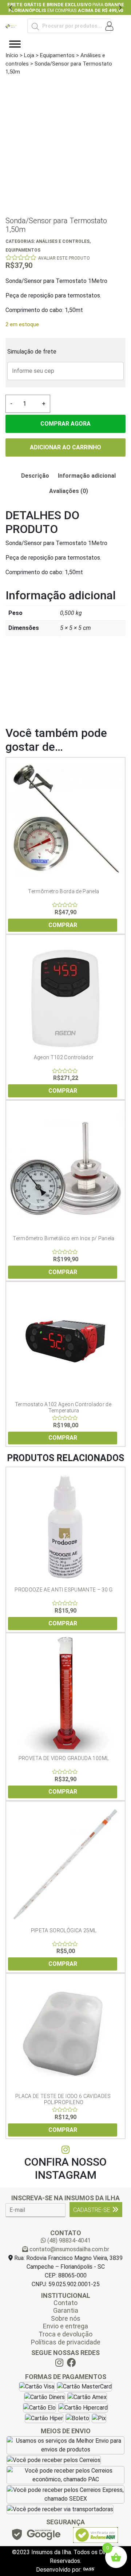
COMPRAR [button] (63, 1623)
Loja (29, 55)
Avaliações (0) (69, 491)
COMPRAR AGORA (65, 424)
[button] (11, 7)
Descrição (35, 476)
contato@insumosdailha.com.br (69, 2249)
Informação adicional (87, 476)
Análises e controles (63, 241)
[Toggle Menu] (15, 44)
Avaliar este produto (64, 258)
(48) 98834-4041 (68, 2240)
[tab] (35, 476)
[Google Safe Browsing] (36, 2536)
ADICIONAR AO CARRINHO (65, 447)
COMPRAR (63, 925)
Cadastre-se (92, 2210)
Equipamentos (57, 55)
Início (12, 55)
